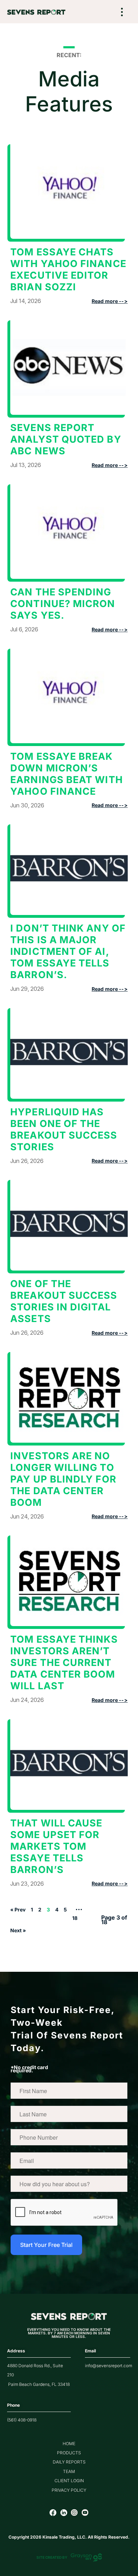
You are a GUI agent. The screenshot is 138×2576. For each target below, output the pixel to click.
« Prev (18, 1910)
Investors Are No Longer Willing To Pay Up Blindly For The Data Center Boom (63, 1479)
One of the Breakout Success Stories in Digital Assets (64, 1301)
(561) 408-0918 (22, 2420)
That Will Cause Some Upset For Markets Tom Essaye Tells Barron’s (56, 1846)
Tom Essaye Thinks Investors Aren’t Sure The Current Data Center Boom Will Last (64, 1663)
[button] (122, 13)
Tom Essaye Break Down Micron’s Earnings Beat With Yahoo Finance (66, 774)
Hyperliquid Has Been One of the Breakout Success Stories (64, 1129)
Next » (18, 1930)
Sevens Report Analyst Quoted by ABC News (66, 439)
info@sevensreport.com (108, 2366)
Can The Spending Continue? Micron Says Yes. (63, 604)
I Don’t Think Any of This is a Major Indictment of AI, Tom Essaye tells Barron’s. (68, 951)
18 (75, 1918)
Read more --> (110, 301)
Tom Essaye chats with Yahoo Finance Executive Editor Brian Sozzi (68, 269)
